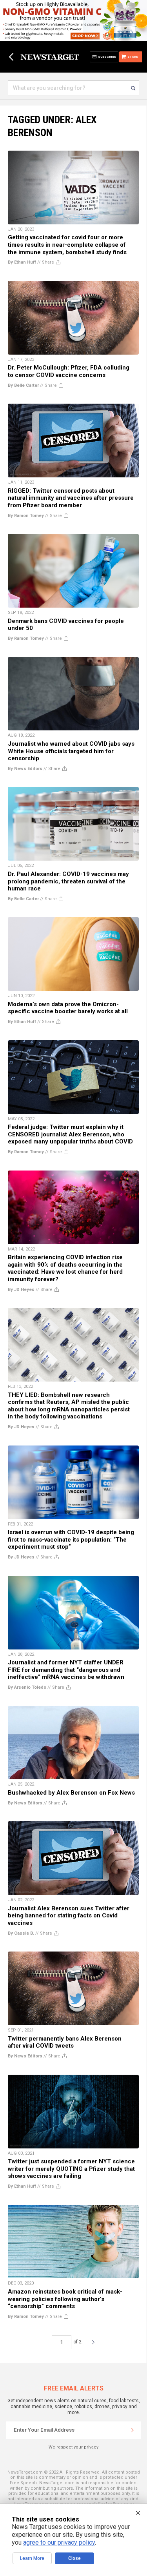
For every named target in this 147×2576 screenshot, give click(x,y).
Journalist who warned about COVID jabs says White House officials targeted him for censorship (71, 751)
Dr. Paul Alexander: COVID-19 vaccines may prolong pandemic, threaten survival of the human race (68, 881)
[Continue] (132, 2430)
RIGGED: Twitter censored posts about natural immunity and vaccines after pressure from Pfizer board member (71, 498)
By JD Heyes (21, 1290)
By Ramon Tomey (26, 516)
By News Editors (25, 769)
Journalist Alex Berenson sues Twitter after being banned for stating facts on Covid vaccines (69, 1916)
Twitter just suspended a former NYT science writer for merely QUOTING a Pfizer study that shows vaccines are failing (71, 2169)
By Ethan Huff (22, 262)
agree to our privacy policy (59, 2542)
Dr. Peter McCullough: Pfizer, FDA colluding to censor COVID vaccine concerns (69, 371)
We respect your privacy (73, 2447)
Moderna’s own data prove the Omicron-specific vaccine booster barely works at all (68, 1008)
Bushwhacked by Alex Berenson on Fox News (71, 1793)
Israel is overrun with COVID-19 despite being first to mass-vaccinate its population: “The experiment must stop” (71, 1539)
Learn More (32, 2558)
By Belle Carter (23, 385)
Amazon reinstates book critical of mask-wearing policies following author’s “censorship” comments (65, 2299)
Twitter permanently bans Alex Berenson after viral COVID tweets (65, 2042)
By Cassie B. (21, 1933)
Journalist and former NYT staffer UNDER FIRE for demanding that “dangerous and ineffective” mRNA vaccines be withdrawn (66, 1670)
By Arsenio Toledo (27, 1687)
